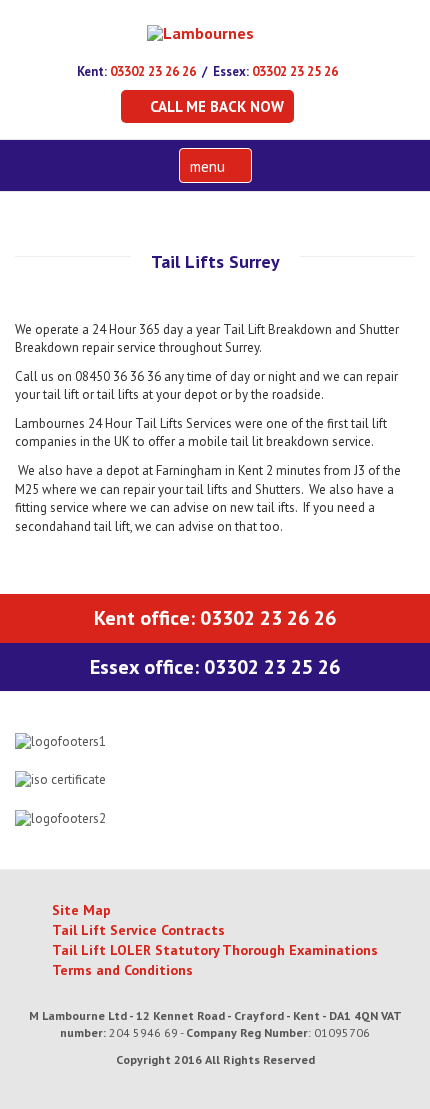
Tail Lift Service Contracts (138, 930)
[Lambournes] (200, 32)
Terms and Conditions (122, 970)
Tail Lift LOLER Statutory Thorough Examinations (215, 950)
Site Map (81, 910)
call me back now (217, 106)
